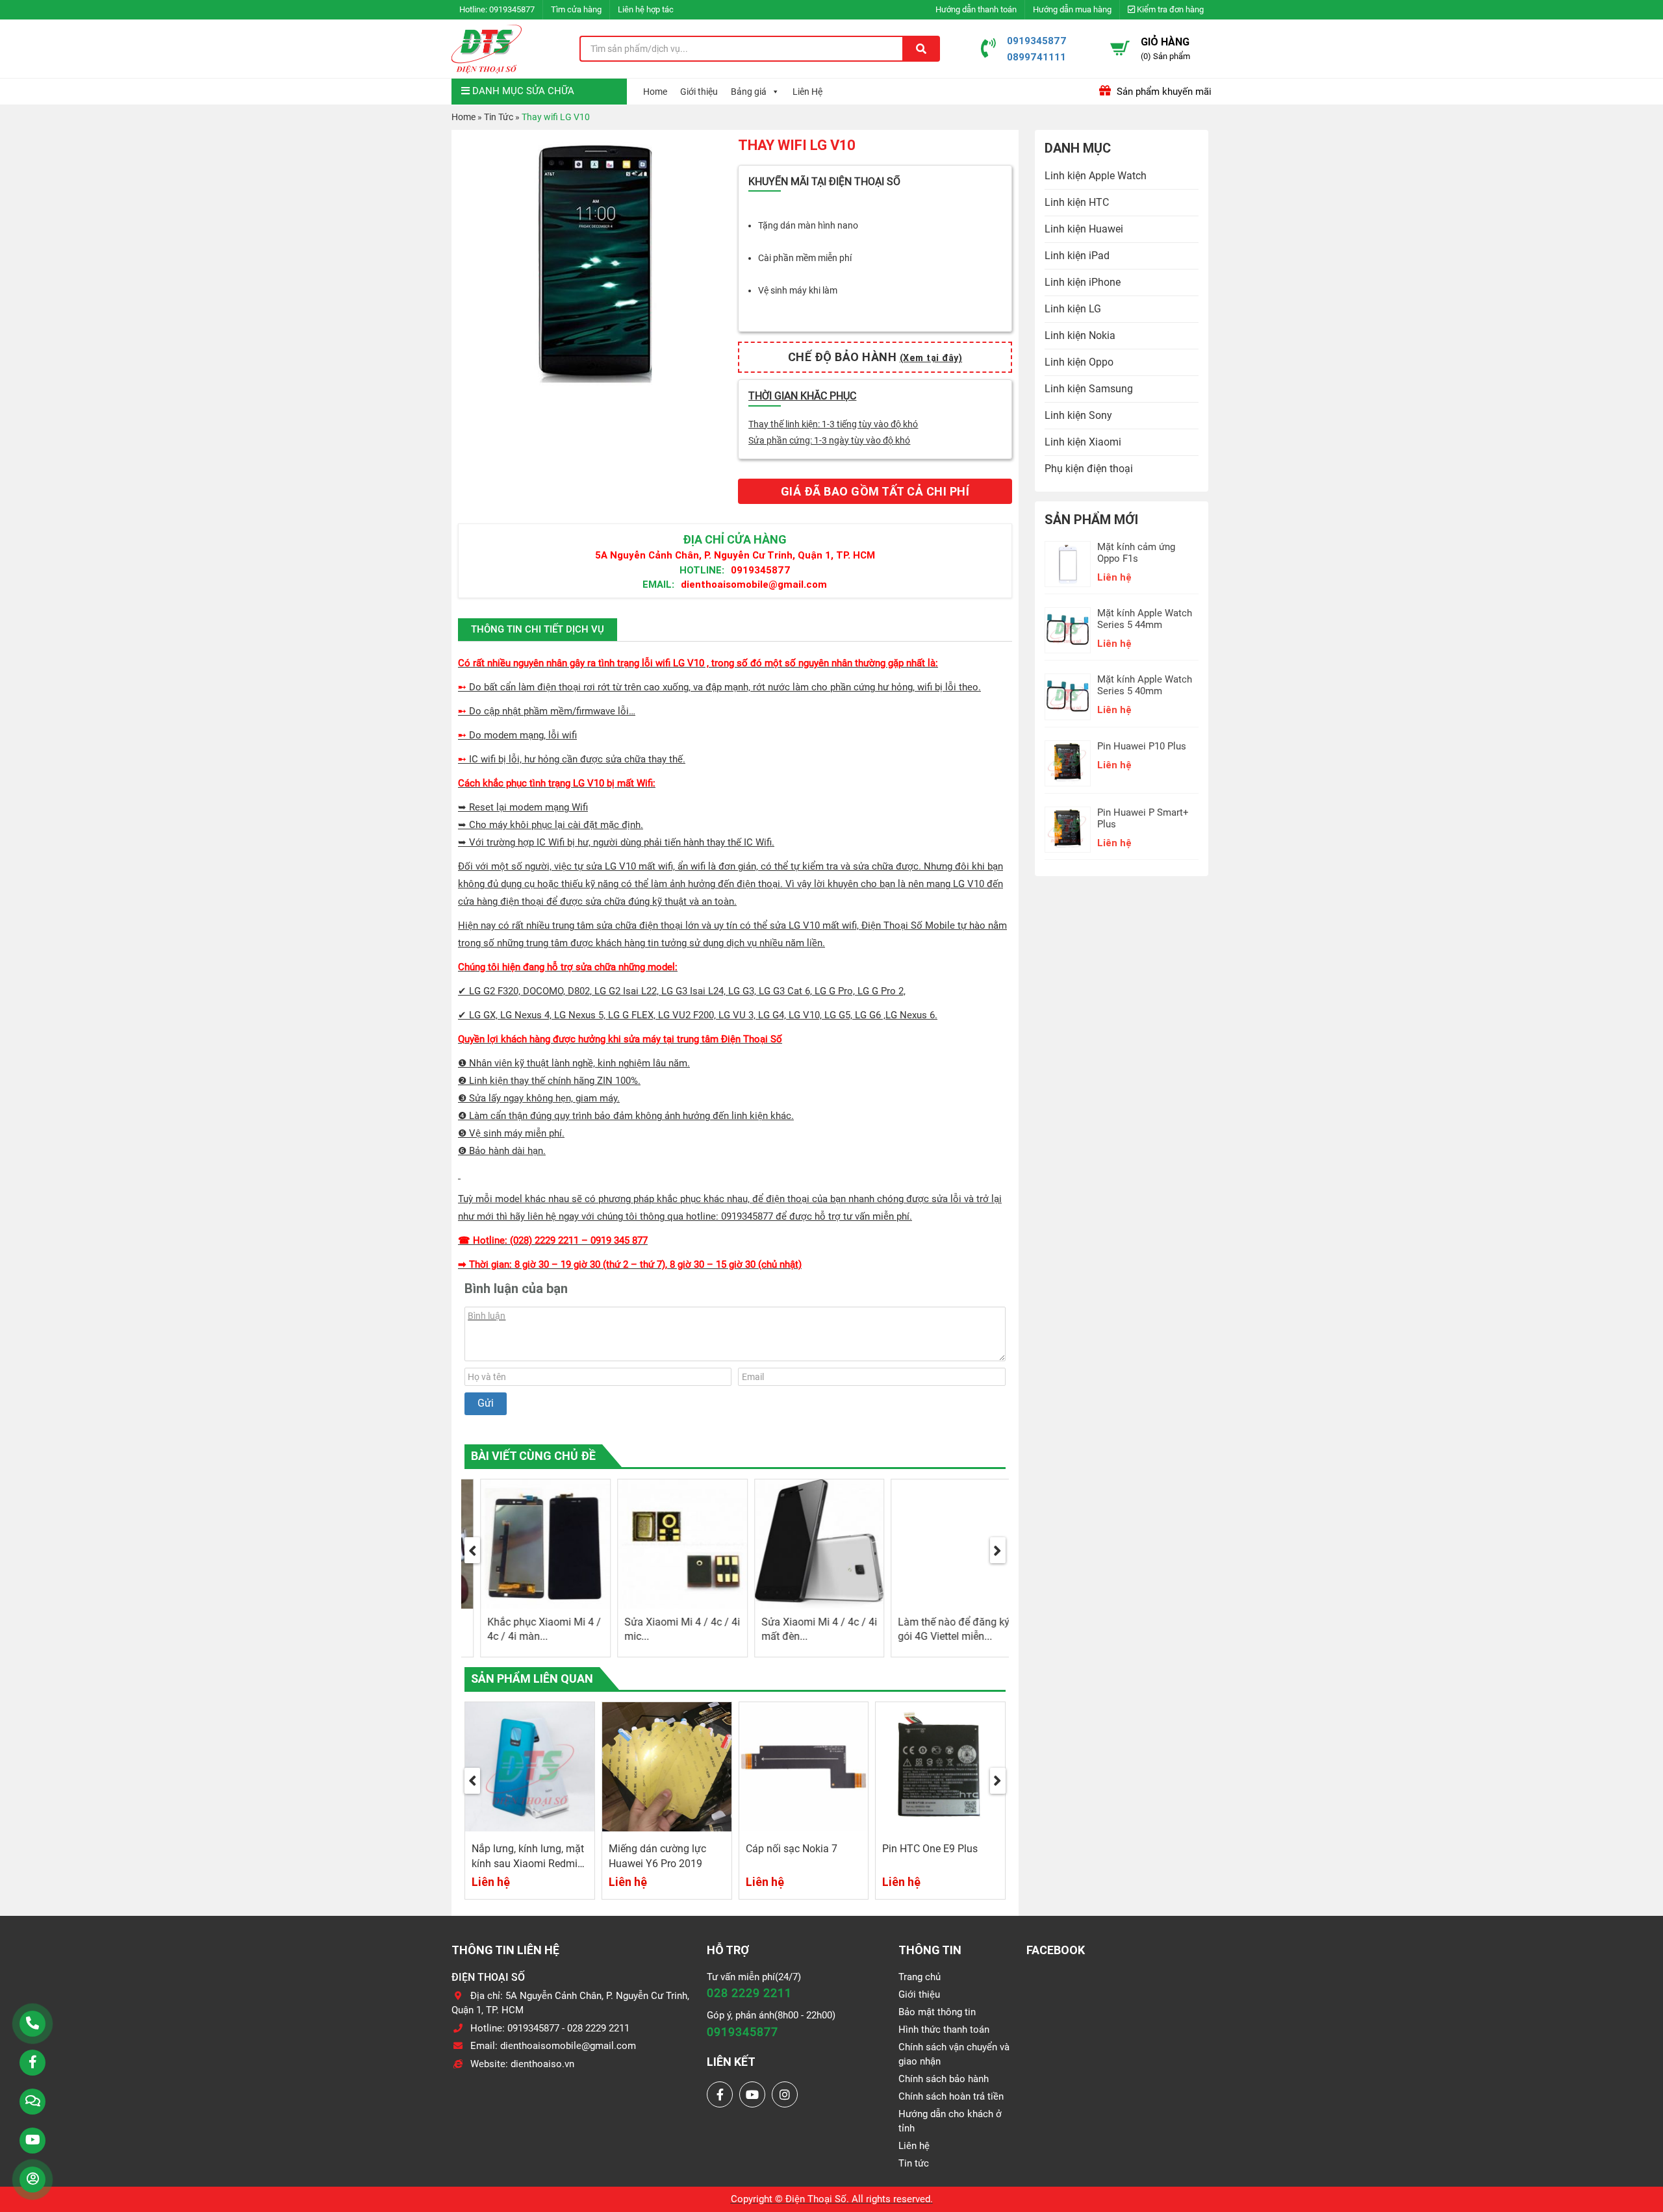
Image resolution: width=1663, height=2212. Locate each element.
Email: (658, 584)
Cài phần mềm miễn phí (805, 258)
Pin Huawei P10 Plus (1142, 746)
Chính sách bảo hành (944, 2079)
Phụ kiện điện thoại (1089, 469)
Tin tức (914, 2163)
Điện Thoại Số (816, 2199)
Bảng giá (749, 92)
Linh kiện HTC (1077, 202)
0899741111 (1036, 57)
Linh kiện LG (1073, 309)
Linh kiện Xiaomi (1083, 442)
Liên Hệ (807, 92)
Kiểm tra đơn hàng (1169, 9)
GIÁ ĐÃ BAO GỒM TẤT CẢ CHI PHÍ (875, 491)
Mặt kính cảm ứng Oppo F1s (1136, 553)
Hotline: (702, 570)
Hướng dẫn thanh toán (976, 9)
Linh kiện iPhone (1083, 282)
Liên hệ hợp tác (646, 9)
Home (655, 92)
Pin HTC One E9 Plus (793, 1849)
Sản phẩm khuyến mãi (1163, 92)
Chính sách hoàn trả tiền (951, 2096)
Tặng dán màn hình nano (808, 225)
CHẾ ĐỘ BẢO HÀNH (875, 357)
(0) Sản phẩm (1165, 56)
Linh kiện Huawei (1084, 229)
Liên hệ (914, 2146)
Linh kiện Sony (1078, 415)
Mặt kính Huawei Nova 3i (940, 1849)
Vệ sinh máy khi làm (798, 290)
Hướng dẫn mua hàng (1072, 9)
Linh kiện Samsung (1089, 389)
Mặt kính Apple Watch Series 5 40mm (1145, 685)
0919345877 (512, 9)
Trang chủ (920, 1977)
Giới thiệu (699, 92)
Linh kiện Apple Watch (1096, 176)
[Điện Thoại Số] (487, 49)
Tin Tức (499, 117)
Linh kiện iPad (1077, 256)
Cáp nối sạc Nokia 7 (655, 1849)
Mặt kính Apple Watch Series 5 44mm (1145, 619)
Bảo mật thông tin (937, 2012)
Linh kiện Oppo (1079, 362)
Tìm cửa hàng (576, 9)
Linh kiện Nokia (1080, 335)
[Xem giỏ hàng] (1120, 48)
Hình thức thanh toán (944, 2030)
